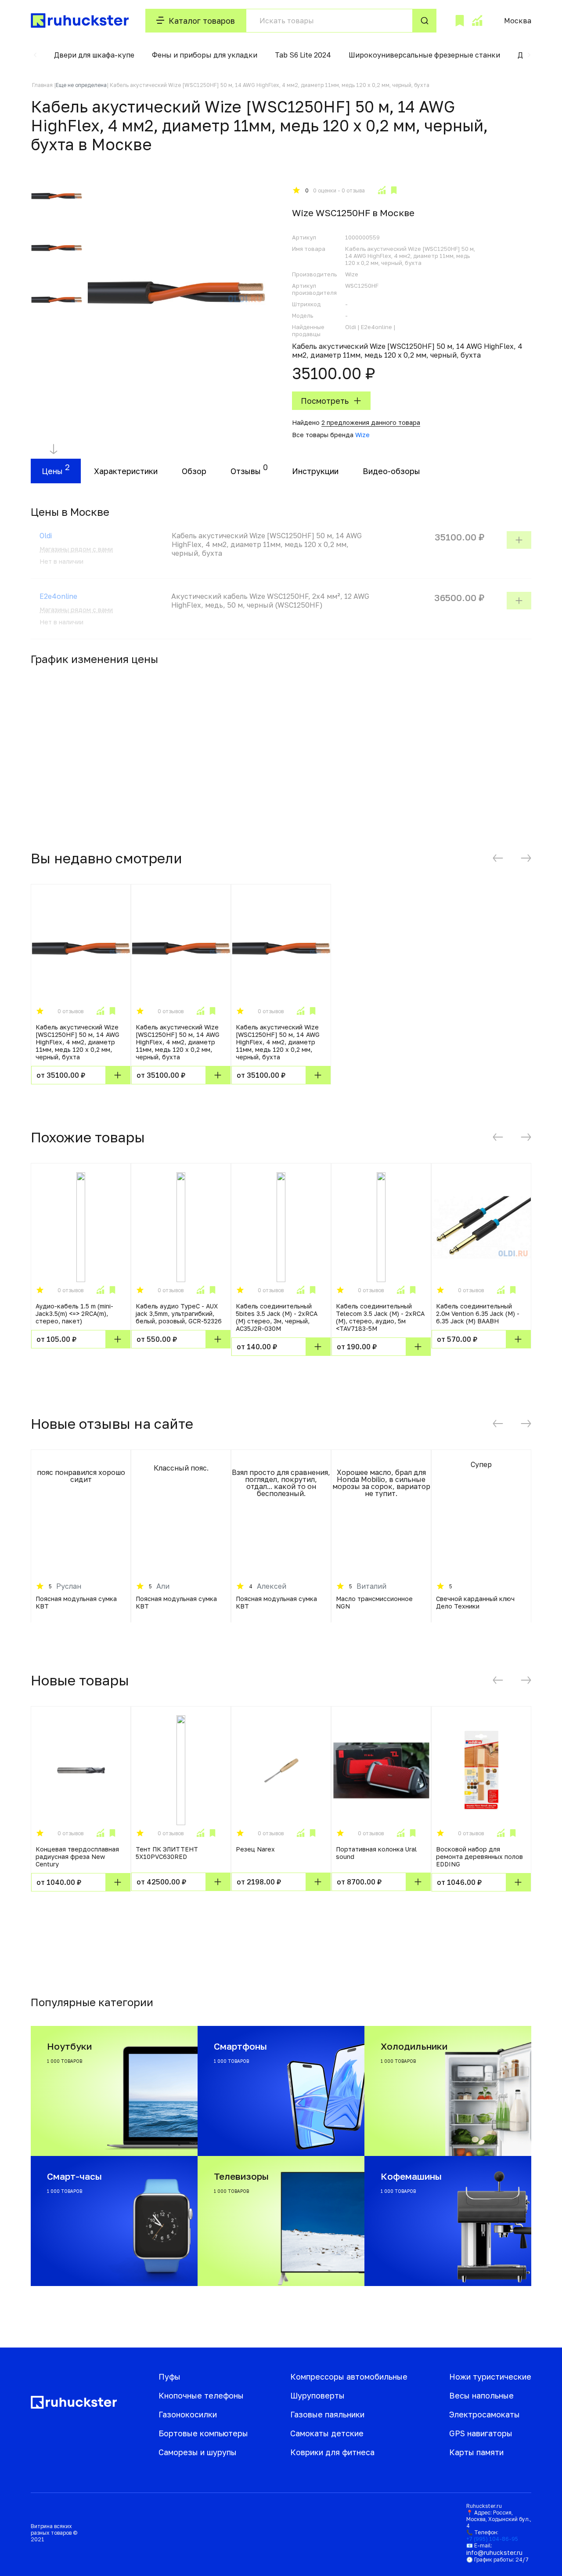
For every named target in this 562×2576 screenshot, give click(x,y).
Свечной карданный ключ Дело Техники (475, 1602)
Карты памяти (476, 2452)
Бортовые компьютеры (203, 2433)
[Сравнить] (382, 190)
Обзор (194, 471)
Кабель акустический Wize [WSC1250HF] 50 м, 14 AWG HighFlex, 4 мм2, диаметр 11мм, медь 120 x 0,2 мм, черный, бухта (77, 1042)
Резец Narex (255, 1849)
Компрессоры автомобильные (349, 2377)
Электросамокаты (485, 2414)
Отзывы (246, 471)
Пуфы (169, 2377)
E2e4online (58, 596)
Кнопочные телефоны (201, 2395)
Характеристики (126, 471)
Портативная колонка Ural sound (376, 1853)
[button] (35, 55)
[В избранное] (394, 190)
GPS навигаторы (481, 2433)
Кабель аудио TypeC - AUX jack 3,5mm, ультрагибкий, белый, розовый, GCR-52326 (179, 1313)
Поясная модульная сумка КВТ (76, 1602)
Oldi (46, 536)
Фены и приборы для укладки (205, 55)
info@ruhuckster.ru (494, 2552)
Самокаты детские (327, 2433)
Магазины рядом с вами (76, 549)
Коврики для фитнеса (332, 2452)
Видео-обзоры (391, 471)
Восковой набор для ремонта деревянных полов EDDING (479, 1857)
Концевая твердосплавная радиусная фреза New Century (77, 1857)
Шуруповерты (317, 2395)
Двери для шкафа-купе (94, 55)
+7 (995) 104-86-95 (492, 2539)
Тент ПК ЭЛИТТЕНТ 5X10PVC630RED (167, 1853)
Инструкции (315, 471)
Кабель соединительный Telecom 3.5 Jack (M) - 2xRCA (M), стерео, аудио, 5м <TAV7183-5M (380, 1317)
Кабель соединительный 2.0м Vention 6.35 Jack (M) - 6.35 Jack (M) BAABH (478, 1313)
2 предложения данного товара (371, 422)
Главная (42, 85)
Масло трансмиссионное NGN (374, 1602)
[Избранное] (460, 21)
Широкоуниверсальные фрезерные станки (424, 55)
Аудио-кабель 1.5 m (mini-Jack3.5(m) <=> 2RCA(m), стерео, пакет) (74, 1313)
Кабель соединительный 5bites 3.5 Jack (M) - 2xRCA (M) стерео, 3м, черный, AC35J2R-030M (277, 1317)
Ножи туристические (490, 2377)
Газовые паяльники (327, 2414)
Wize (362, 435)
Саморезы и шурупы (198, 2452)
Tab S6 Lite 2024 (303, 55)
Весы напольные (481, 2395)
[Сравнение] (477, 21)
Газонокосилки (188, 2414)
